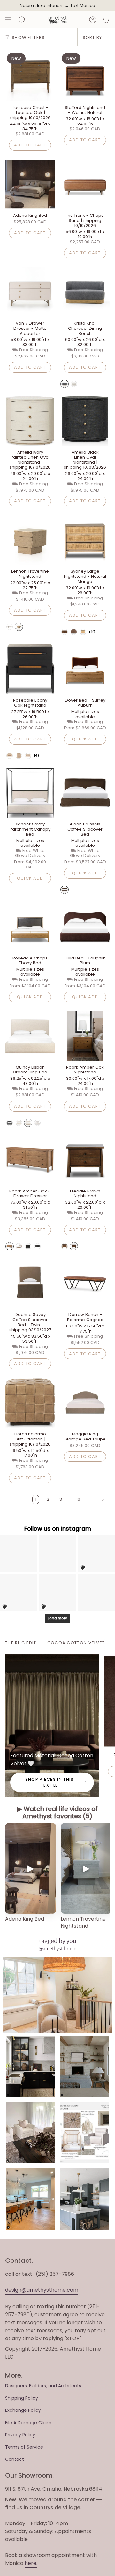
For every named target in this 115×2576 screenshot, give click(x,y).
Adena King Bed (25, 1919)
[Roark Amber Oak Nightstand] (85, 1036)
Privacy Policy (20, 2435)
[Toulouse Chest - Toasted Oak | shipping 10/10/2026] (30, 76)
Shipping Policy (22, 2398)
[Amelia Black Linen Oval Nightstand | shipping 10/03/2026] (85, 421)
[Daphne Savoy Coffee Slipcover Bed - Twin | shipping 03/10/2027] (30, 1284)
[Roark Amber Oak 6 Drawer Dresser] (30, 1160)
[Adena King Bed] (30, 184)
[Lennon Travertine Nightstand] (30, 540)
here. (31, 2563)
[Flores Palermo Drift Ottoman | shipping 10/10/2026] (30, 1403)
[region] (57, 1877)
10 (78, 1499)
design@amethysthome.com (42, 2290)
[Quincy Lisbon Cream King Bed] (30, 1036)
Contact (15, 2459)
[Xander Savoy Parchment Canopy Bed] (30, 793)
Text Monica (83, 6)
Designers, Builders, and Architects (43, 2386)
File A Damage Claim (28, 2423)
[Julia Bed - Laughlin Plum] (85, 927)
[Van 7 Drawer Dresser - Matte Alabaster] (30, 292)
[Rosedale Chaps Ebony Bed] (30, 927)
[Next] (97, 1499)
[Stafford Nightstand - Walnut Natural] (85, 76)
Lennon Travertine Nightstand (83, 1922)
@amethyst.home (57, 1948)
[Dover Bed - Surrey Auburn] (85, 669)
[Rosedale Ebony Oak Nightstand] (30, 669)
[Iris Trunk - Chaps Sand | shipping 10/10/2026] (85, 184)
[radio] (65, 384)
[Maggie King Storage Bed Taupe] (85, 1403)
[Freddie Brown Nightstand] (85, 1160)
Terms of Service (24, 2447)
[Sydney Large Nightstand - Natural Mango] (85, 540)
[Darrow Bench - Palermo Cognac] (85, 1284)
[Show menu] (8, 20)
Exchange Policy (23, 2410)
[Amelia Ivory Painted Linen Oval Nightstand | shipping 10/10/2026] (30, 421)
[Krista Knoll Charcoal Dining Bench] (85, 292)
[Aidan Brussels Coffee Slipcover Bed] (85, 793)
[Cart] (106, 20)
